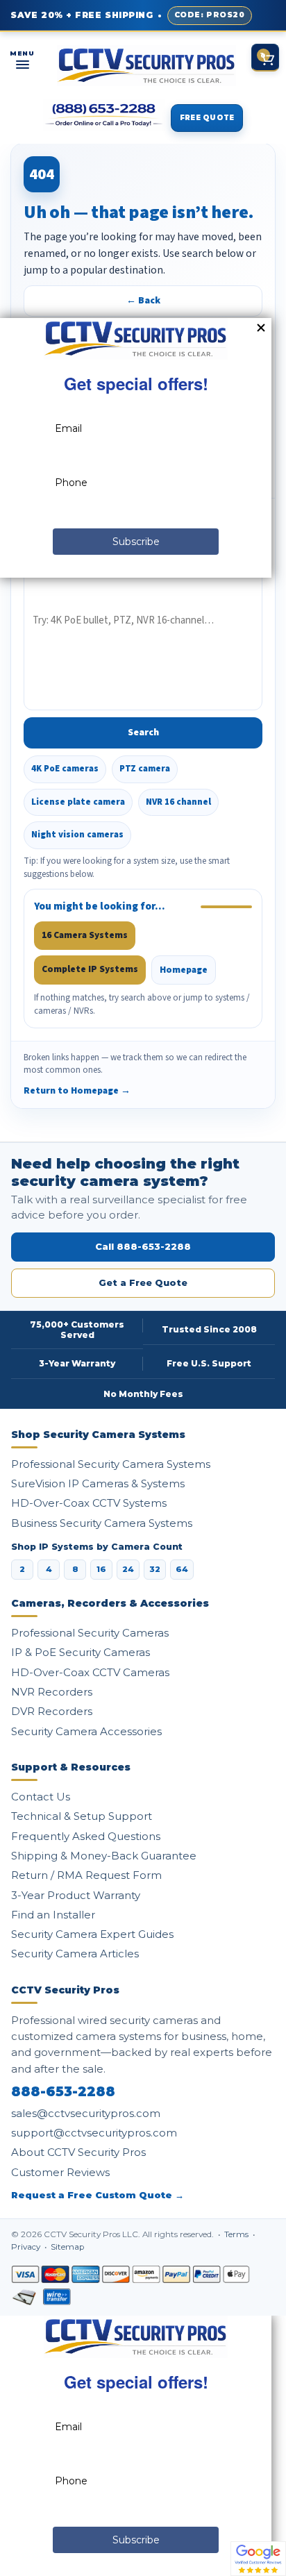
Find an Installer (53, 1915)
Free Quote (207, 118)
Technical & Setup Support (82, 1816)
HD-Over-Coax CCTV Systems (89, 1503)
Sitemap (67, 2247)
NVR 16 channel (178, 802)
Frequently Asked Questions (86, 1836)
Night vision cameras (77, 835)
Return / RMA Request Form (86, 1875)
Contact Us (41, 1797)
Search (143, 733)
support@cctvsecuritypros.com (94, 2133)
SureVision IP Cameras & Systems (98, 1483)
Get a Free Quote (143, 1282)
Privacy (27, 2247)
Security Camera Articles (75, 1954)
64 (182, 1569)
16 (101, 1569)
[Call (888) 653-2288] (104, 115)
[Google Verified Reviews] (258, 2558)
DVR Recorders (52, 1711)
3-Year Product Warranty (76, 1895)
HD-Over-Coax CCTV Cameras (90, 1672)
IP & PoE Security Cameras (81, 1652)
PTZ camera (145, 769)
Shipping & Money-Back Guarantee (104, 1856)
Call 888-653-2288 (143, 1246)
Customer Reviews (60, 2172)
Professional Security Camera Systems (111, 1464)
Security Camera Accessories (86, 1731)
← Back (143, 301)
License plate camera (78, 802)
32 (155, 1569)
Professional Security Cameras (90, 1633)
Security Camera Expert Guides (92, 1934)
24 (128, 1569)
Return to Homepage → (77, 1090)
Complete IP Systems (90, 969)
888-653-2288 (63, 2092)
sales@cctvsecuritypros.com (86, 2113)
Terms (237, 2234)
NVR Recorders (52, 1692)
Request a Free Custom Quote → (98, 2195)
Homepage (184, 970)
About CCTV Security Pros (78, 2152)
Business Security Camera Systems (102, 1523)
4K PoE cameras (65, 769)
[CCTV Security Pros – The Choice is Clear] (146, 66)
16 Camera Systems (85, 935)
